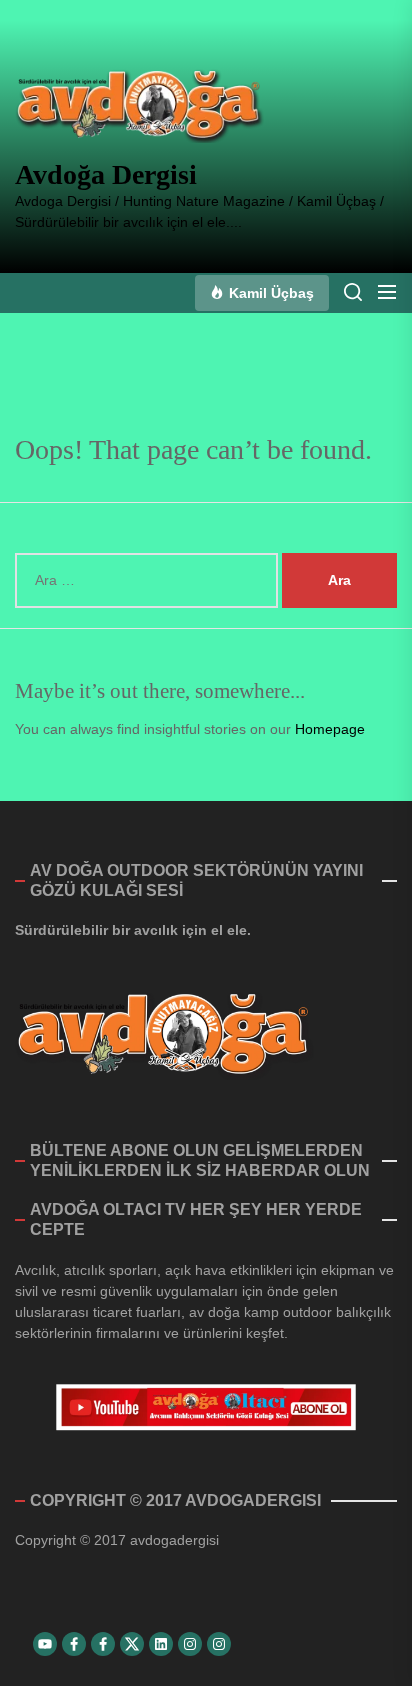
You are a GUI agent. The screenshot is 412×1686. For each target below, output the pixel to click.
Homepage (330, 729)
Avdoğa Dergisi (106, 174)
